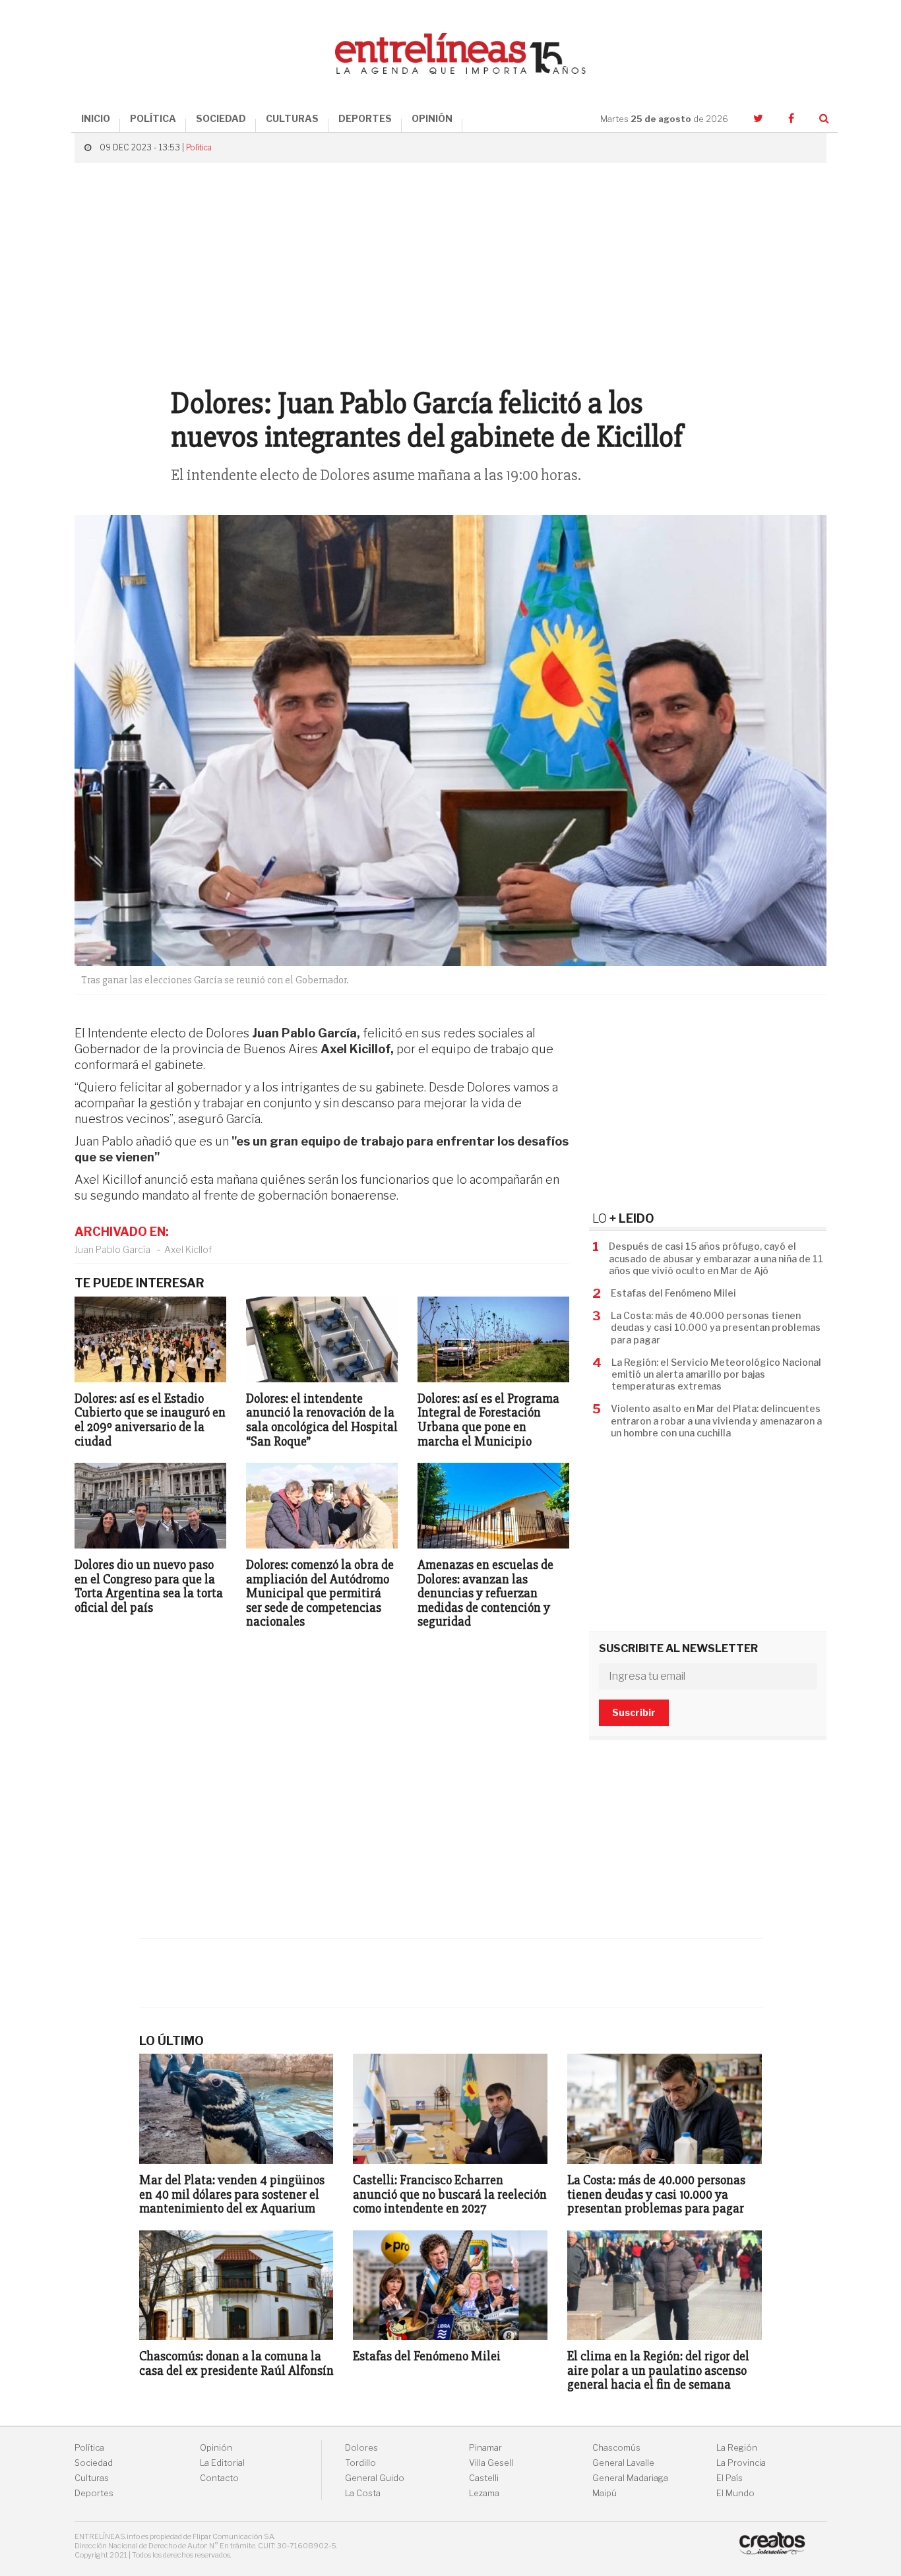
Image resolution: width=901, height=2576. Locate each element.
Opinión (216, 2448)
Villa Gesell (491, 2463)
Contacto (219, 2478)
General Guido (375, 2478)
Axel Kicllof (188, 1249)
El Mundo (735, 2493)
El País (730, 2478)
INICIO (96, 118)
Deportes (94, 2493)
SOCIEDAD (221, 118)
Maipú (605, 2493)
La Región (737, 2448)
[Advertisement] (450, 268)
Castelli (484, 2478)
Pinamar (485, 2448)
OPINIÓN (432, 118)
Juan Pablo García (112, 1249)
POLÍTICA (153, 118)
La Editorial (222, 2463)
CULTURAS (292, 118)
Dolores (361, 2448)
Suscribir (634, 1712)
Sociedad (94, 2463)
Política (199, 147)
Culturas (92, 2478)
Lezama (484, 2493)
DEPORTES (365, 118)
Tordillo (360, 2463)
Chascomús (616, 2448)
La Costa (363, 2493)
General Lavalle (623, 2463)
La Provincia (741, 2463)
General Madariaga (630, 2478)
